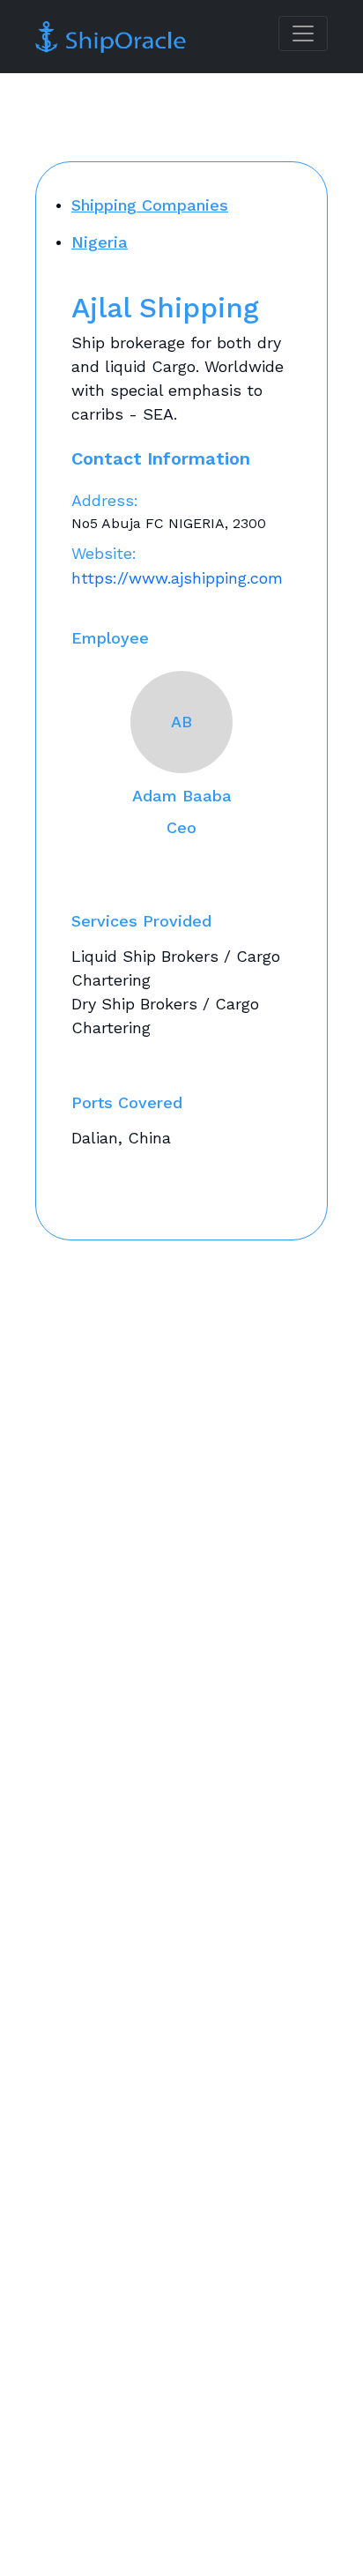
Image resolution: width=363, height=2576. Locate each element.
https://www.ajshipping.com (177, 578)
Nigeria (100, 242)
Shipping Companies (150, 205)
